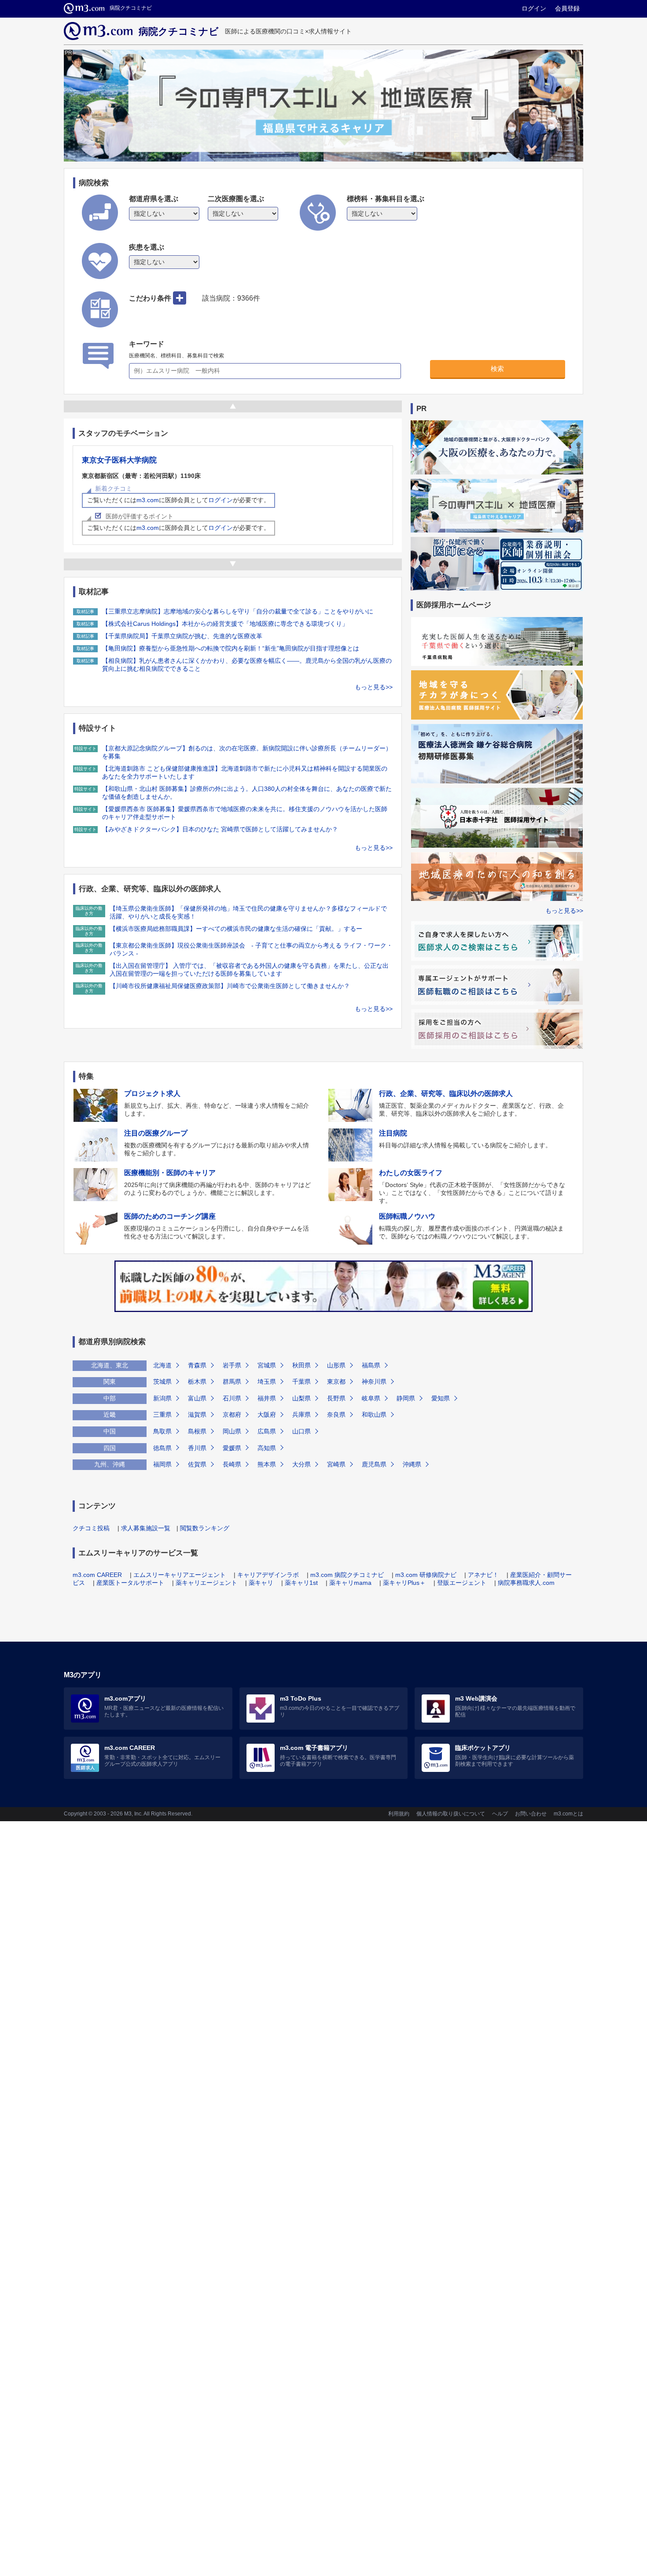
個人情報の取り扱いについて (451, 1814)
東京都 (336, 1382)
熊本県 (267, 1464)
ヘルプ (500, 1814)
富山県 (197, 1398)
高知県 (267, 1448)
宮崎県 (336, 1464)
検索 (497, 369)
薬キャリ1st (301, 1583)
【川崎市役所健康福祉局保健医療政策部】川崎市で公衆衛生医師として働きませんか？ (230, 986)
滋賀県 (197, 1415)
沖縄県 (412, 1464)
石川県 (232, 1398)
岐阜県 (371, 1398)
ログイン (534, 8)
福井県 (267, 1398)
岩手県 (232, 1365)
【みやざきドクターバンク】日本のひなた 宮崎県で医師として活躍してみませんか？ (220, 829)
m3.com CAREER (97, 1575)
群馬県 (232, 1382)
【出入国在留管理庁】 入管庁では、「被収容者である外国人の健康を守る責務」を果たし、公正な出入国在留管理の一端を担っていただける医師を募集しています (249, 970)
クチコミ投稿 (91, 1528)
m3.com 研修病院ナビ (426, 1575)
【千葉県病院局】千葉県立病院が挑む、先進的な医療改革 (182, 636)
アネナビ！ (483, 1575)
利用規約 (399, 1814)
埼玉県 (267, 1382)
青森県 (197, 1365)
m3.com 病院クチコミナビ (347, 1575)
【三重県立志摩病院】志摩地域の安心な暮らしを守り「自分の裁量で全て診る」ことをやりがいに (238, 611)
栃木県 (197, 1382)
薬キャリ (261, 1583)
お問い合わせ (531, 1814)
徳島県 (162, 1448)
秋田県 (301, 1365)
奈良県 (336, 1415)
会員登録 (567, 8)
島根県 (197, 1431)
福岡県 (162, 1464)
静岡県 (406, 1398)
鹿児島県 (374, 1464)
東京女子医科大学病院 (119, 460)
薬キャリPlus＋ (404, 1583)
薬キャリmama (350, 1583)
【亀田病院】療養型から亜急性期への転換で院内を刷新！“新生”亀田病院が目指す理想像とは (231, 648)
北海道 (162, 1365)
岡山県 (232, 1431)
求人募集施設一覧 (146, 1528)
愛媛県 (232, 1448)
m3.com (148, 500)
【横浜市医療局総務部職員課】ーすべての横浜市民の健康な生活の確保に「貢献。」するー (236, 929)
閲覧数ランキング (205, 1528)
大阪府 (267, 1415)
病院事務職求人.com (526, 1583)
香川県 (197, 1448)
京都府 (232, 1415)
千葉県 (301, 1382)
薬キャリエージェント (206, 1583)
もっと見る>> (374, 687)
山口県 (301, 1431)
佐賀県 (197, 1464)
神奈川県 (374, 1382)
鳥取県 (162, 1431)
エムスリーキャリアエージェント (180, 1575)
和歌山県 (374, 1415)
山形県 (336, 1365)
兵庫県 (301, 1415)
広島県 (267, 1431)
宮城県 (267, 1365)
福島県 (371, 1365)
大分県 (301, 1464)
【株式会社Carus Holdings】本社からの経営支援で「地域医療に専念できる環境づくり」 (225, 624)
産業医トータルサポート (130, 1583)
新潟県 (162, 1398)
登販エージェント (462, 1583)
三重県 (162, 1415)
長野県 (336, 1398)
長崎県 (232, 1464)
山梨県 (301, 1398)
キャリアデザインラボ (268, 1575)
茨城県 (162, 1382)
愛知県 (441, 1398)
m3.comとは (568, 1814)
